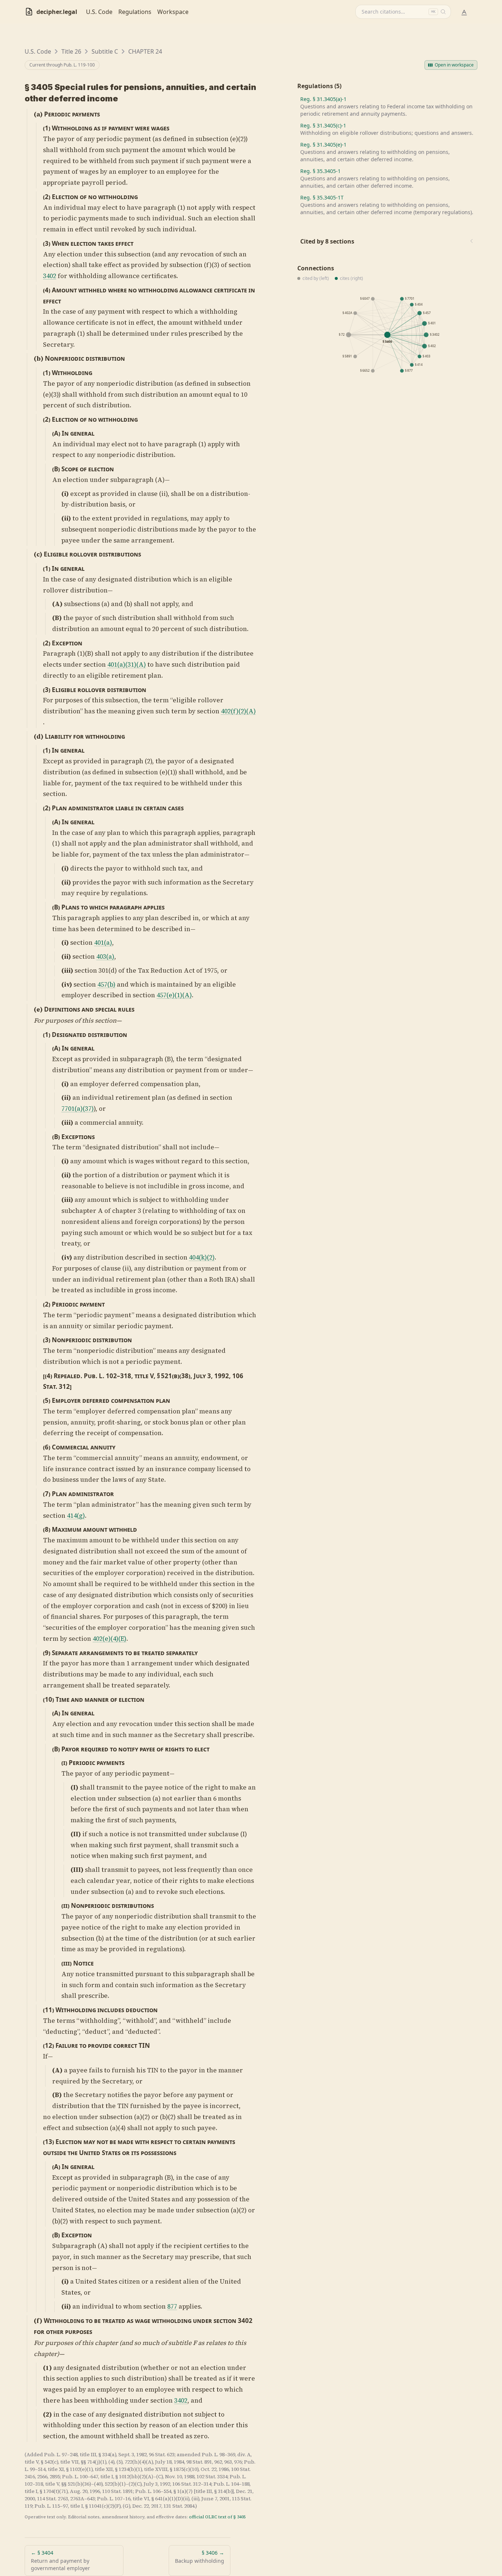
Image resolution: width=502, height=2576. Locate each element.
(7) (47, 1494)
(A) (56, 433)
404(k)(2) (202, 1257)
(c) (38, 554)
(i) (65, 494)
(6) (47, 1447)
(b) (39, 359)
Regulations (135, 12)
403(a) (105, 956)
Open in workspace (454, 65)
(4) (47, 290)
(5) (47, 1400)
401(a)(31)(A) (127, 664)
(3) (47, 243)
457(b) (106, 984)
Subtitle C (105, 51)
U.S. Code (99, 12)
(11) (49, 2010)
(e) (38, 1009)
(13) (49, 2142)
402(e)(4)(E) (110, 1639)
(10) (49, 1699)
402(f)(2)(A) (238, 711)
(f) (38, 2321)
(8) (47, 1529)
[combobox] (403, 12)
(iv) (67, 984)
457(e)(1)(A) (174, 995)
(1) (47, 128)
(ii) (66, 518)
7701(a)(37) (78, 1109)
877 (172, 2306)
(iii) (67, 970)
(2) (47, 197)
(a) (38, 114)
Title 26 (71, 51)
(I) (74, 1787)
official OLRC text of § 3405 (217, 2517)
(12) (49, 2045)
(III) (77, 1870)
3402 (50, 276)
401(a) (103, 943)
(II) (76, 1834)
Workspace (173, 12)
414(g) (76, 1516)
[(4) (48, 1376)
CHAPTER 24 (145, 51)
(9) (47, 1653)
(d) (39, 736)
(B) (56, 469)
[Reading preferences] (464, 12)
